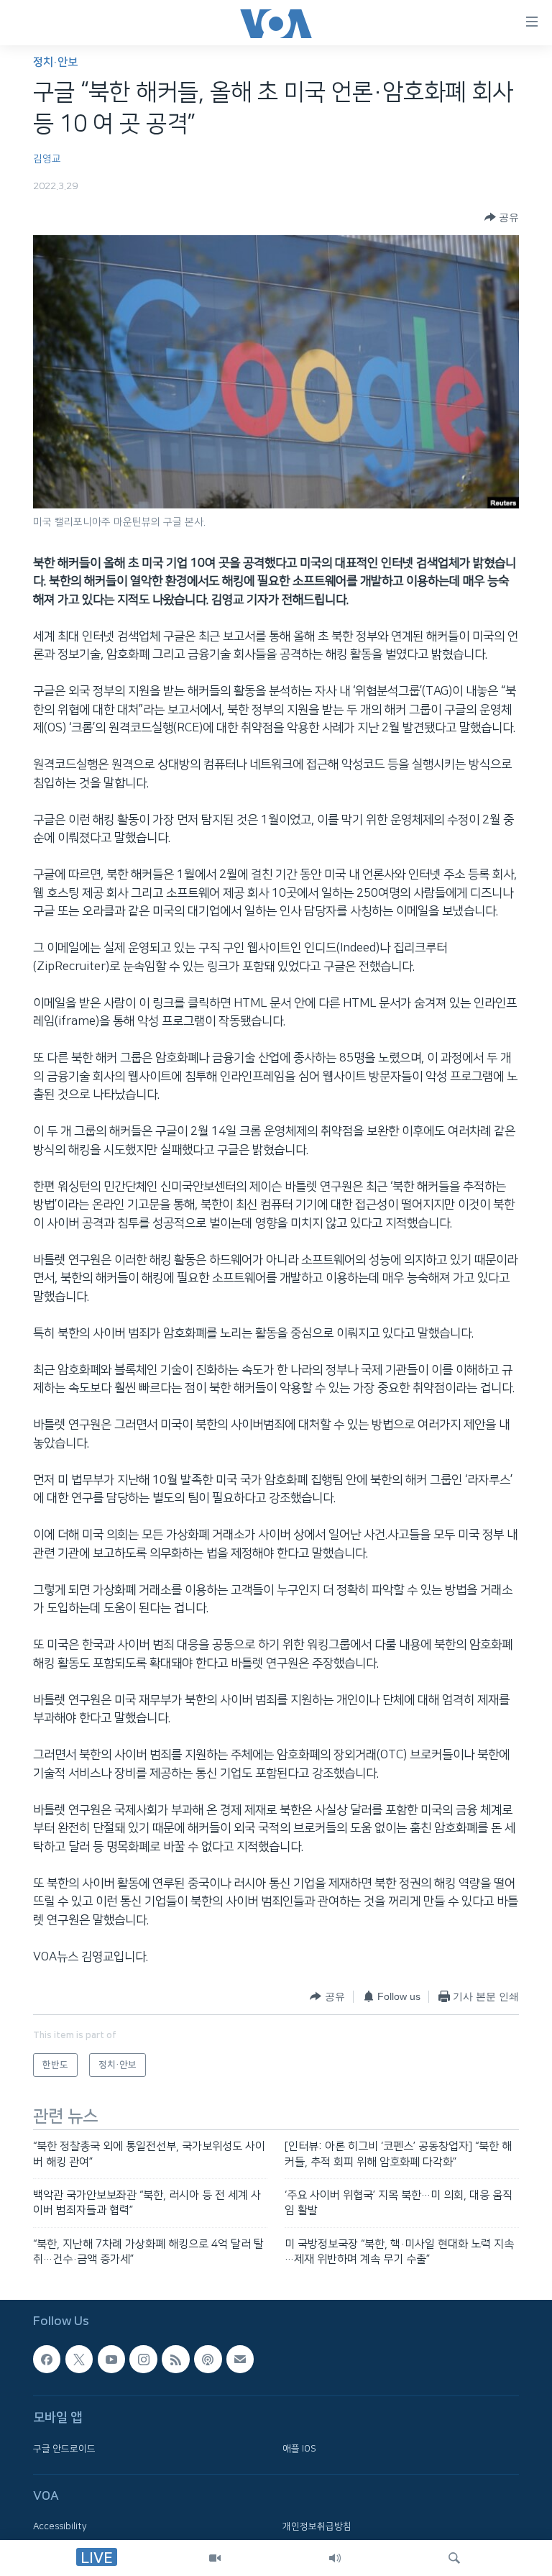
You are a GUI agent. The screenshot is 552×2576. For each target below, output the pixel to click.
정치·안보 (55, 62)
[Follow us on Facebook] (47, 2359)
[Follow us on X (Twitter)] (79, 2359)
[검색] (454, 2558)
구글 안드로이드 (64, 2448)
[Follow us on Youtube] (111, 2359)
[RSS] (175, 2359)
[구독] (240, 2359)
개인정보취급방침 (317, 2526)
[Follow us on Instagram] (143, 2359)
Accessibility (60, 2526)
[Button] (502, 217)
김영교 (47, 159)
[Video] (215, 2558)
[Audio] (335, 2558)
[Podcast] (208, 2359)
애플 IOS (299, 2448)
